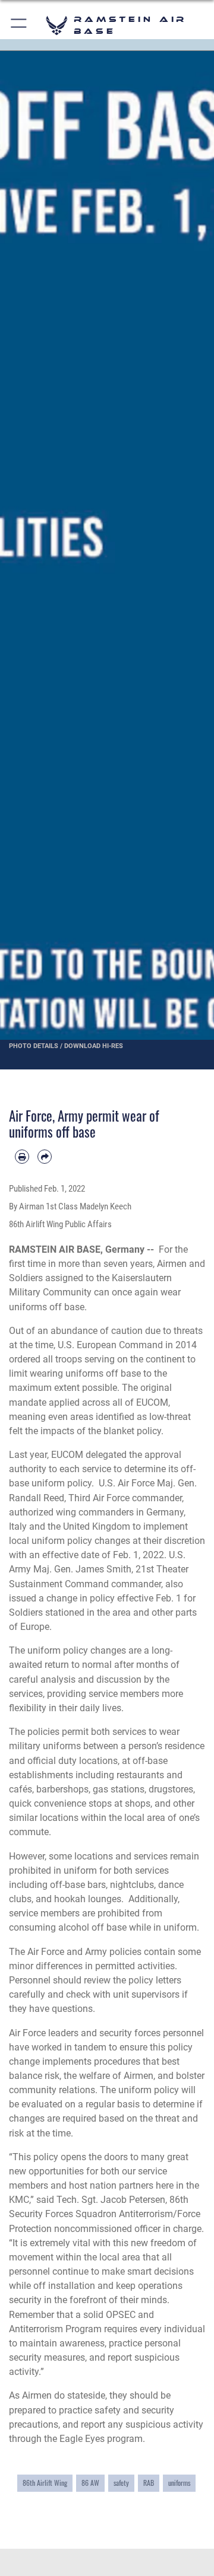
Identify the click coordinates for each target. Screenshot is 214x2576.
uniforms (179, 2483)
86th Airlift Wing (45, 2483)
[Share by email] (45, 1157)
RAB (149, 2483)
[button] (19, 25)
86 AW (90, 2483)
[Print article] (22, 1157)
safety (121, 2483)
